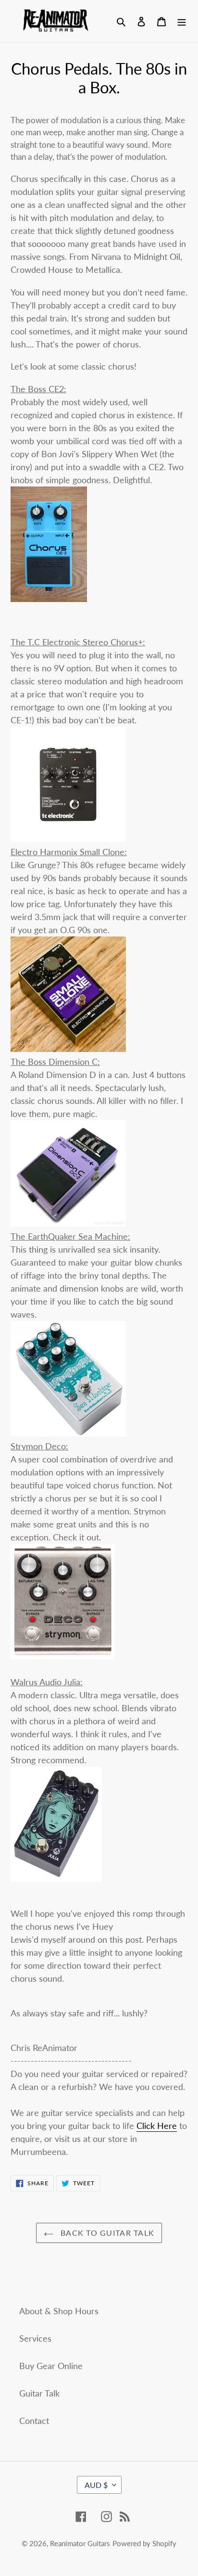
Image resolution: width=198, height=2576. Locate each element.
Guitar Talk (39, 2393)
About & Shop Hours (59, 2311)
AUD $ (96, 2485)
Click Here (157, 2126)
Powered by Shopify (144, 2543)
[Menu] (182, 21)
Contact (34, 2421)
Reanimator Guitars (80, 2543)
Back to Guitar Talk (106, 2233)
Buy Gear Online (51, 2366)
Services (35, 2338)
